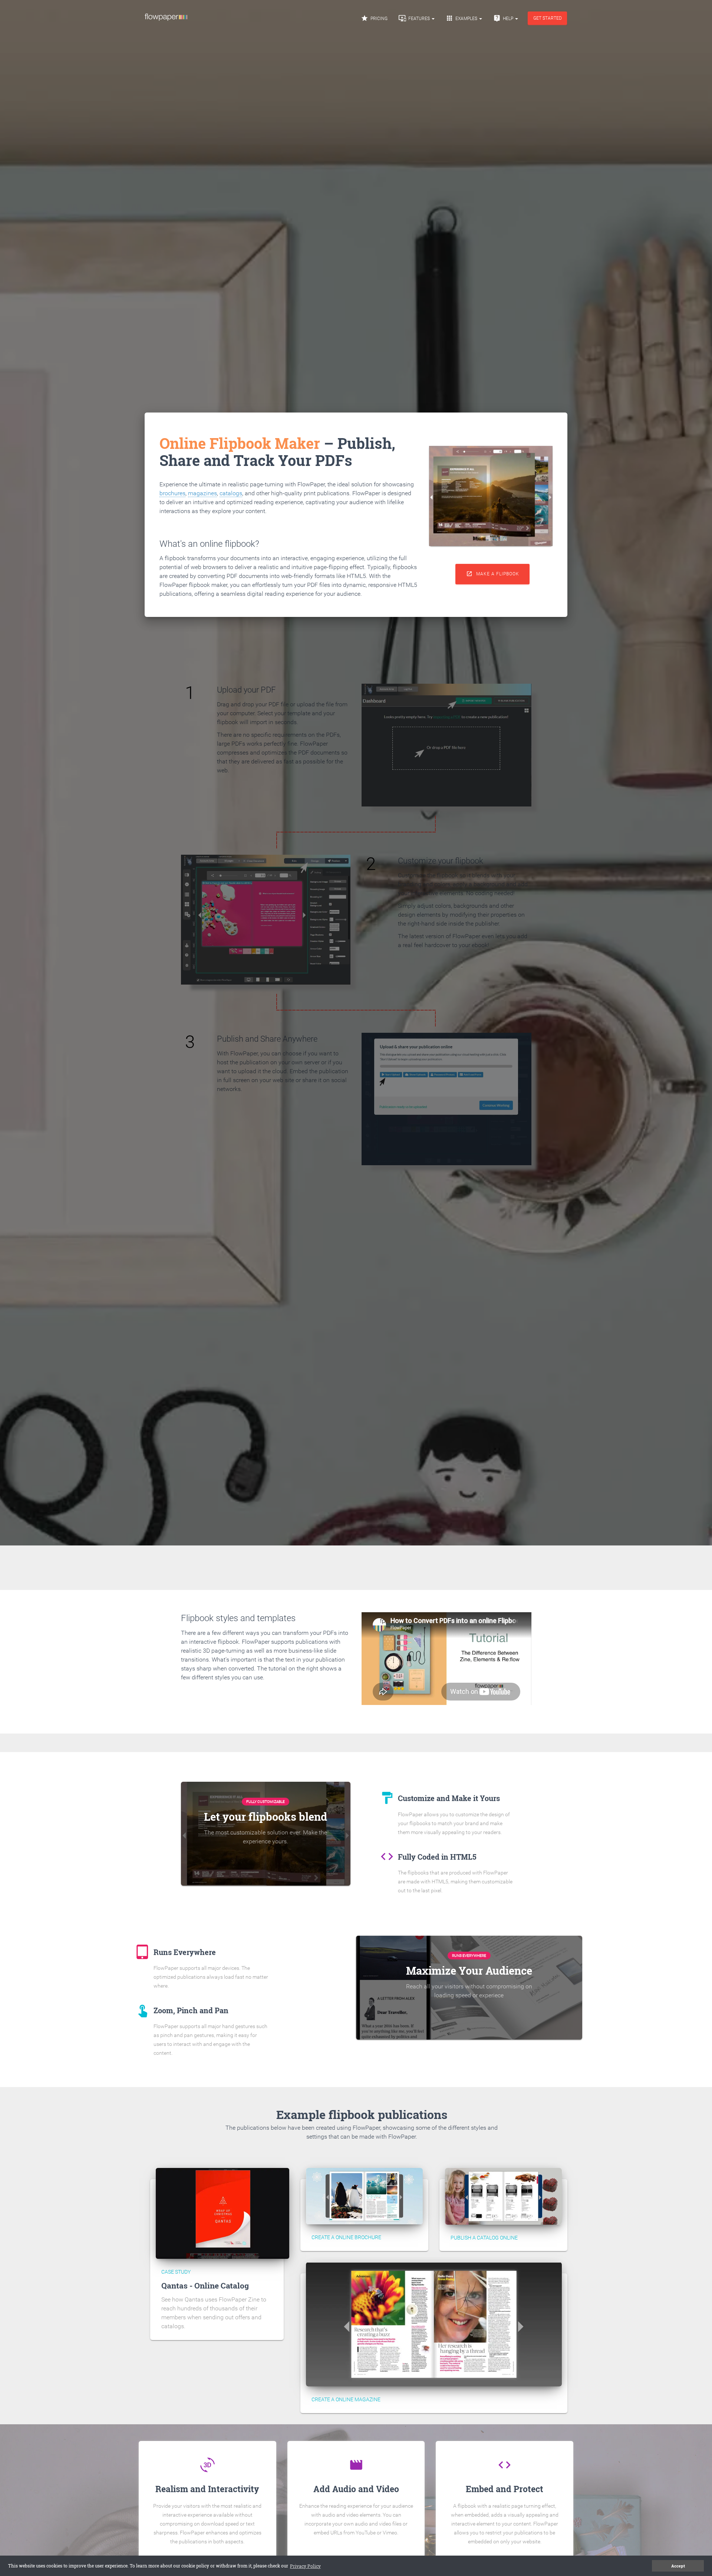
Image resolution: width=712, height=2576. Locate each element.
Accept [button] (678, 2566)
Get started (548, 18)
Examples (462, 18)
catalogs (231, 493)
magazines (202, 493)
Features (415, 18)
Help (504, 18)
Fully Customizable (266, 1802)
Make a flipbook (493, 574)
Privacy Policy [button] (305, 2566)
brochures (172, 493)
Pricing (374, 18)
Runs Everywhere (469, 1956)
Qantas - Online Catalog (205, 2286)
